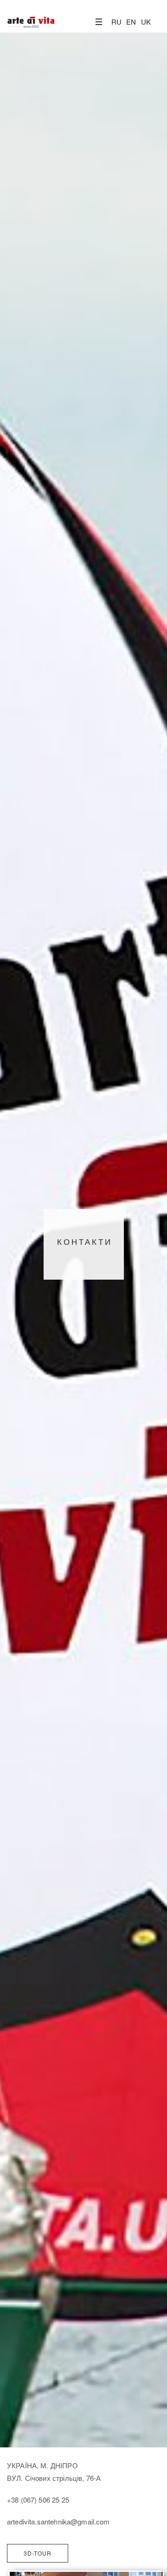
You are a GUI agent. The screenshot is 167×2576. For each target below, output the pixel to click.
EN (131, 22)
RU (116, 22)
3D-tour (38, 2553)
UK (146, 22)
